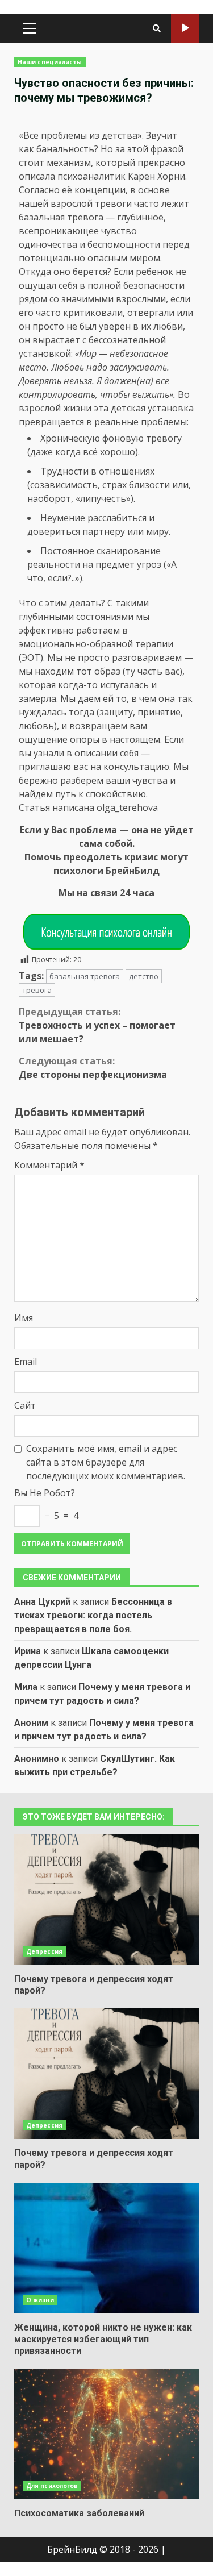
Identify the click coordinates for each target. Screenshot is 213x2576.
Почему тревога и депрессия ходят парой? (106, 1900)
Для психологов (52, 2486)
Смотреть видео (185, 28)
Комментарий (49, 1165)
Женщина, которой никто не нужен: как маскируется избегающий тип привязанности (106, 2248)
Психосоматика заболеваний (106, 2434)
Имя (24, 1318)
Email (26, 1362)
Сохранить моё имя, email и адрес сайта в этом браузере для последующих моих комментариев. (106, 1462)
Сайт (25, 1405)
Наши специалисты (50, 62)
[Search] (157, 28)
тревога (37, 990)
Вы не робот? (45, 1493)
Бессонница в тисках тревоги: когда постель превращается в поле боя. (93, 1615)
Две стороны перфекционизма (93, 1068)
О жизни (40, 2300)
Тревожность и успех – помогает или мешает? (97, 1025)
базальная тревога (85, 976)
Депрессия (44, 1951)
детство (144, 976)
